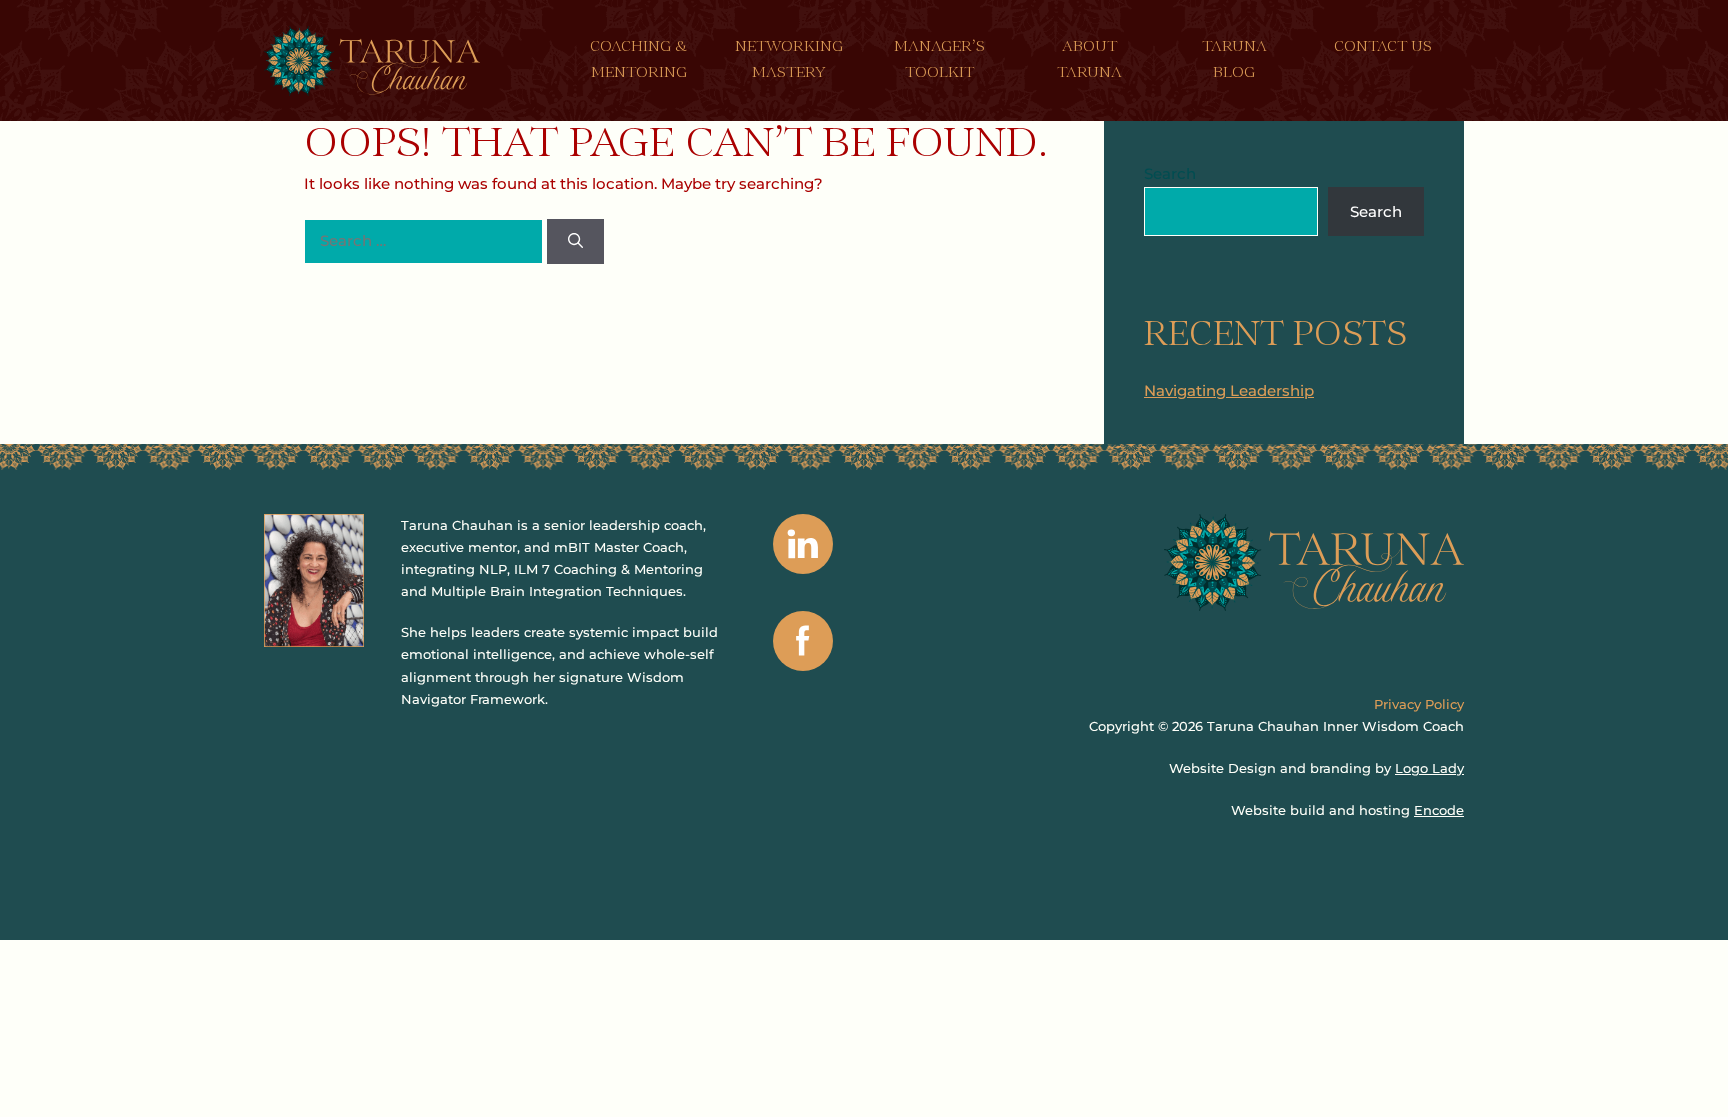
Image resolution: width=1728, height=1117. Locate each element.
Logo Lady (1429, 768)
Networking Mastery (789, 60)
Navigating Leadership (1229, 390)
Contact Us (1383, 47)
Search (1170, 173)
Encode (1439, 810)
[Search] (575, 241)
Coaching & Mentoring (639, 60)
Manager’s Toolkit (939, 60)
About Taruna (1089, 60)
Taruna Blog (1234, 60)
